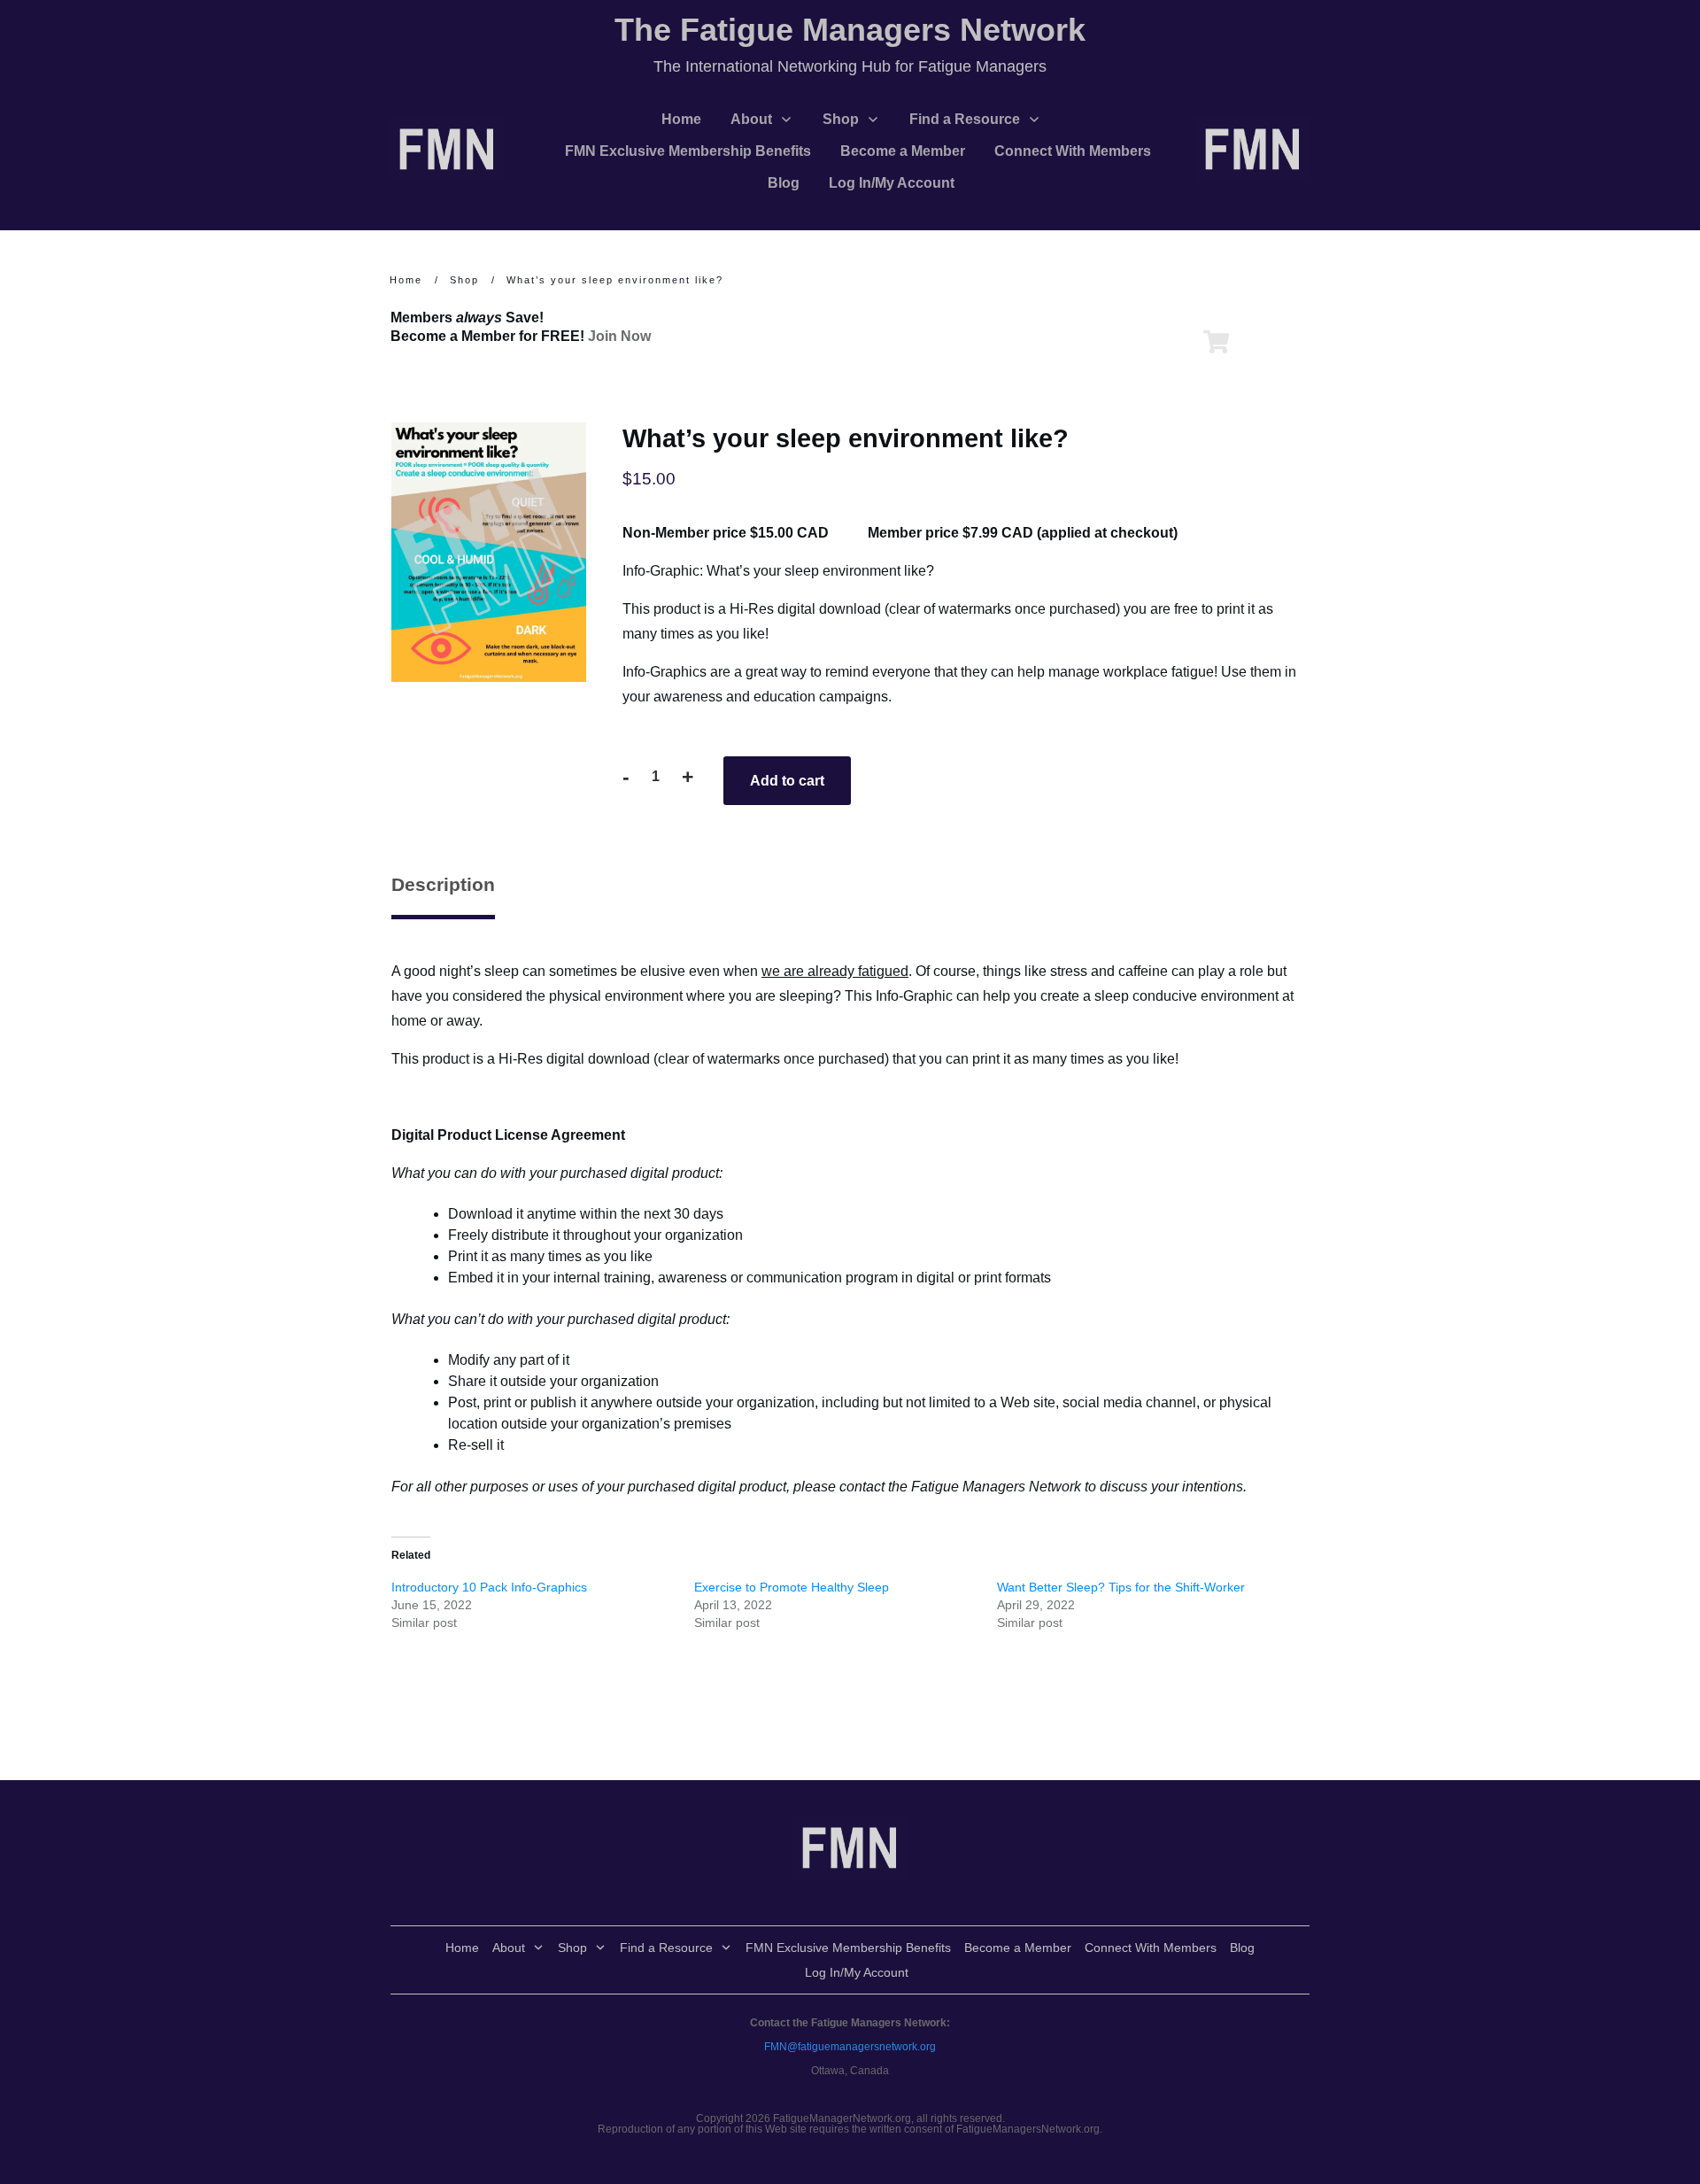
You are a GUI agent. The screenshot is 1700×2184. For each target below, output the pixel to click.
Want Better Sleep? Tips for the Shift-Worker (1121, 1587)
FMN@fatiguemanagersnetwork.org (850, 2047)
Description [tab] (443, 884)
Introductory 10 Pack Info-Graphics (489, 1587)
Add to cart (787, 781)
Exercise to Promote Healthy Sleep (792, 1587)
